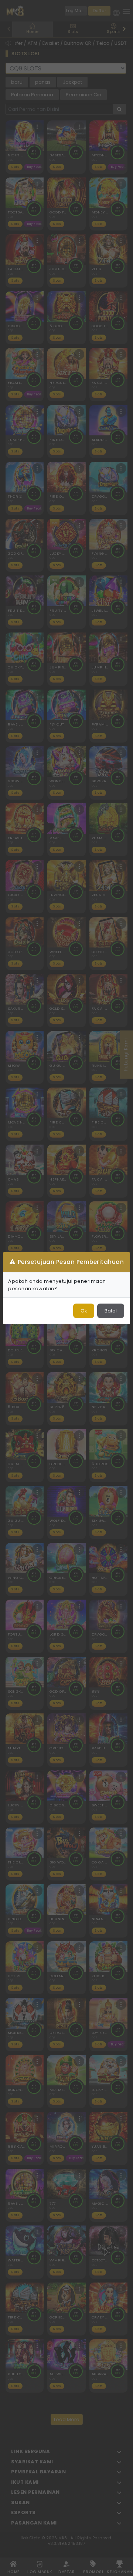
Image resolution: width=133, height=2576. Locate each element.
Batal (111, 1311)
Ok (84, 1311)
